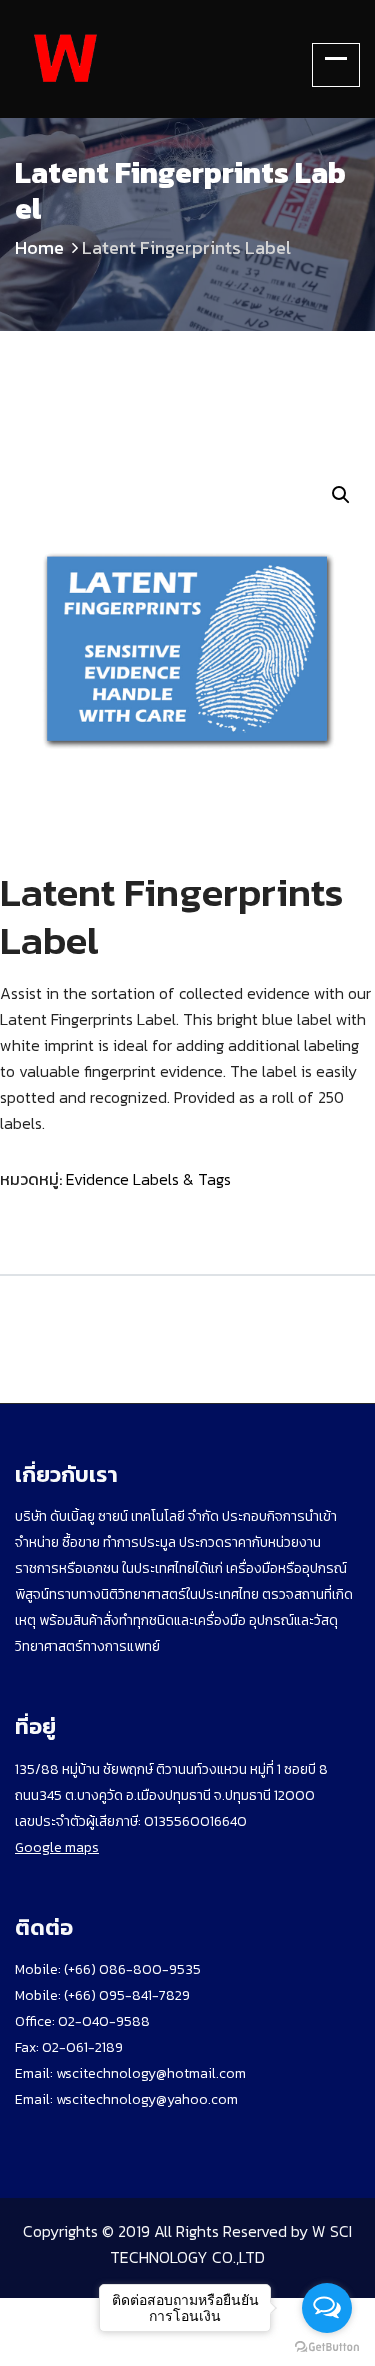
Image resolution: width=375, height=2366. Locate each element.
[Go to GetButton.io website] (327, 2346)
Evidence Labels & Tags (148, 1179)
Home (39, 247)
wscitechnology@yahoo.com (145, 2099)
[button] (341, 495)
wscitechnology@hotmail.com (151, 2073)
